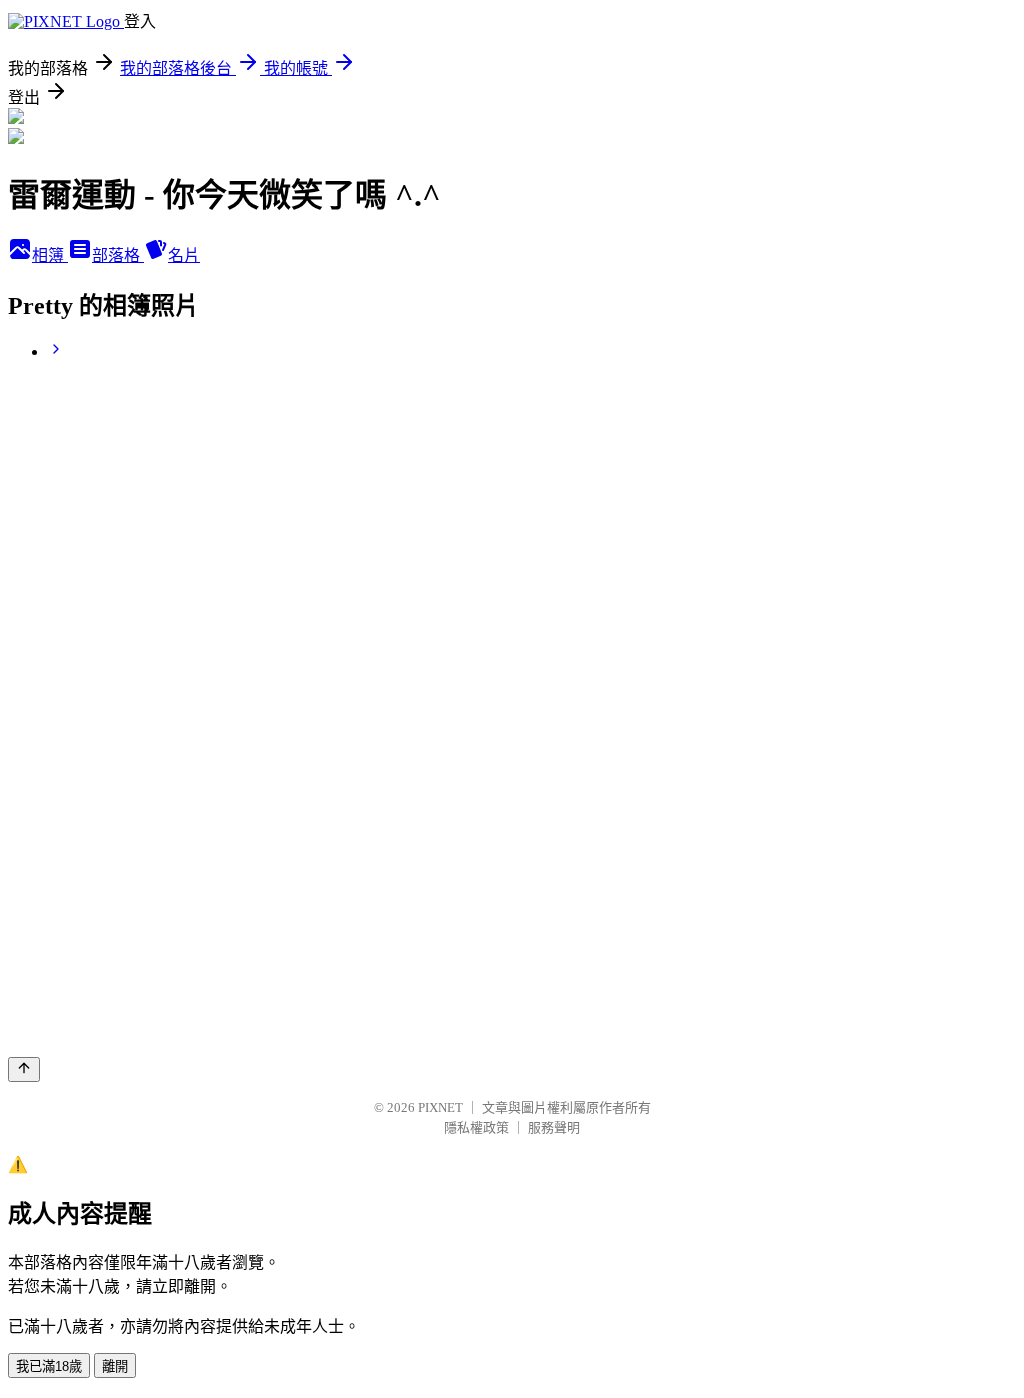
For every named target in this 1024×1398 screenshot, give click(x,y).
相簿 (50, 255)
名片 (184, 255)
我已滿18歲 (49, 1366)
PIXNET (440, 1107)
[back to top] (24, 1069)
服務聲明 (554, 1127)
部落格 (118, 255)
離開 (115, 1366)
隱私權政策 (476, 1127)
